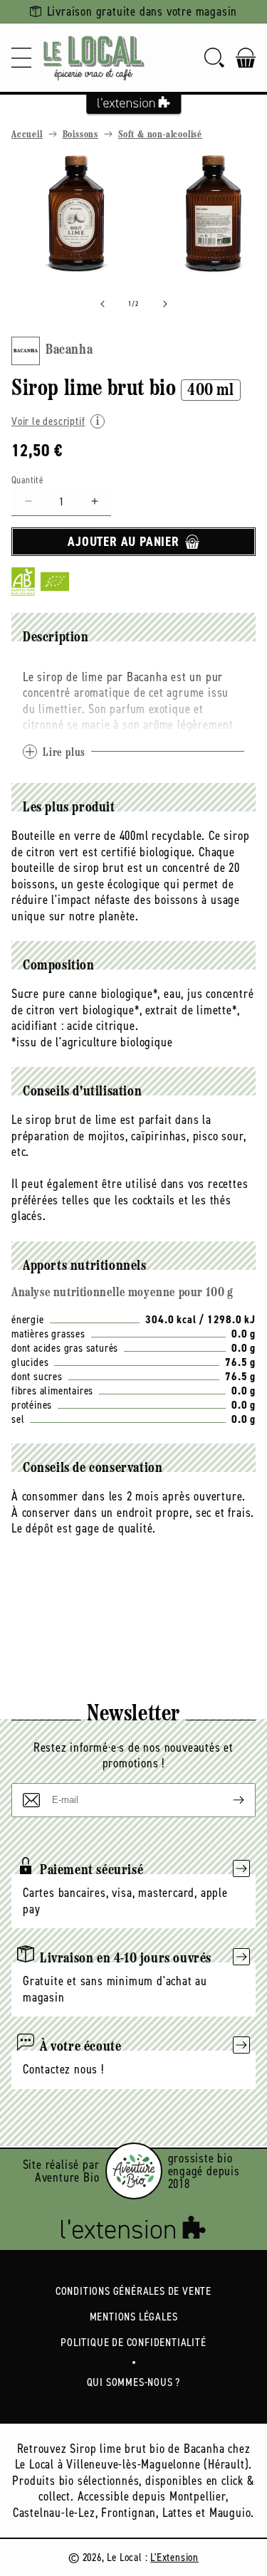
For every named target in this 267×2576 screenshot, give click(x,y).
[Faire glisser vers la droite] (165, 304)
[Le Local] (94, 58)
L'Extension (174, 2557)
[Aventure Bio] (134, 2171)
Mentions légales (134, 2317)
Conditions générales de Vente (133, 2291)
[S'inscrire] (227, 1800)
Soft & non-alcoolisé (160, 135)
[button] (21, 58)
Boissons (80, 135)
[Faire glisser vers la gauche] (103, 304)
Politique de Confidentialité (133, 2342)
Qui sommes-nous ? (134, 2382)
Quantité (27, 480)
